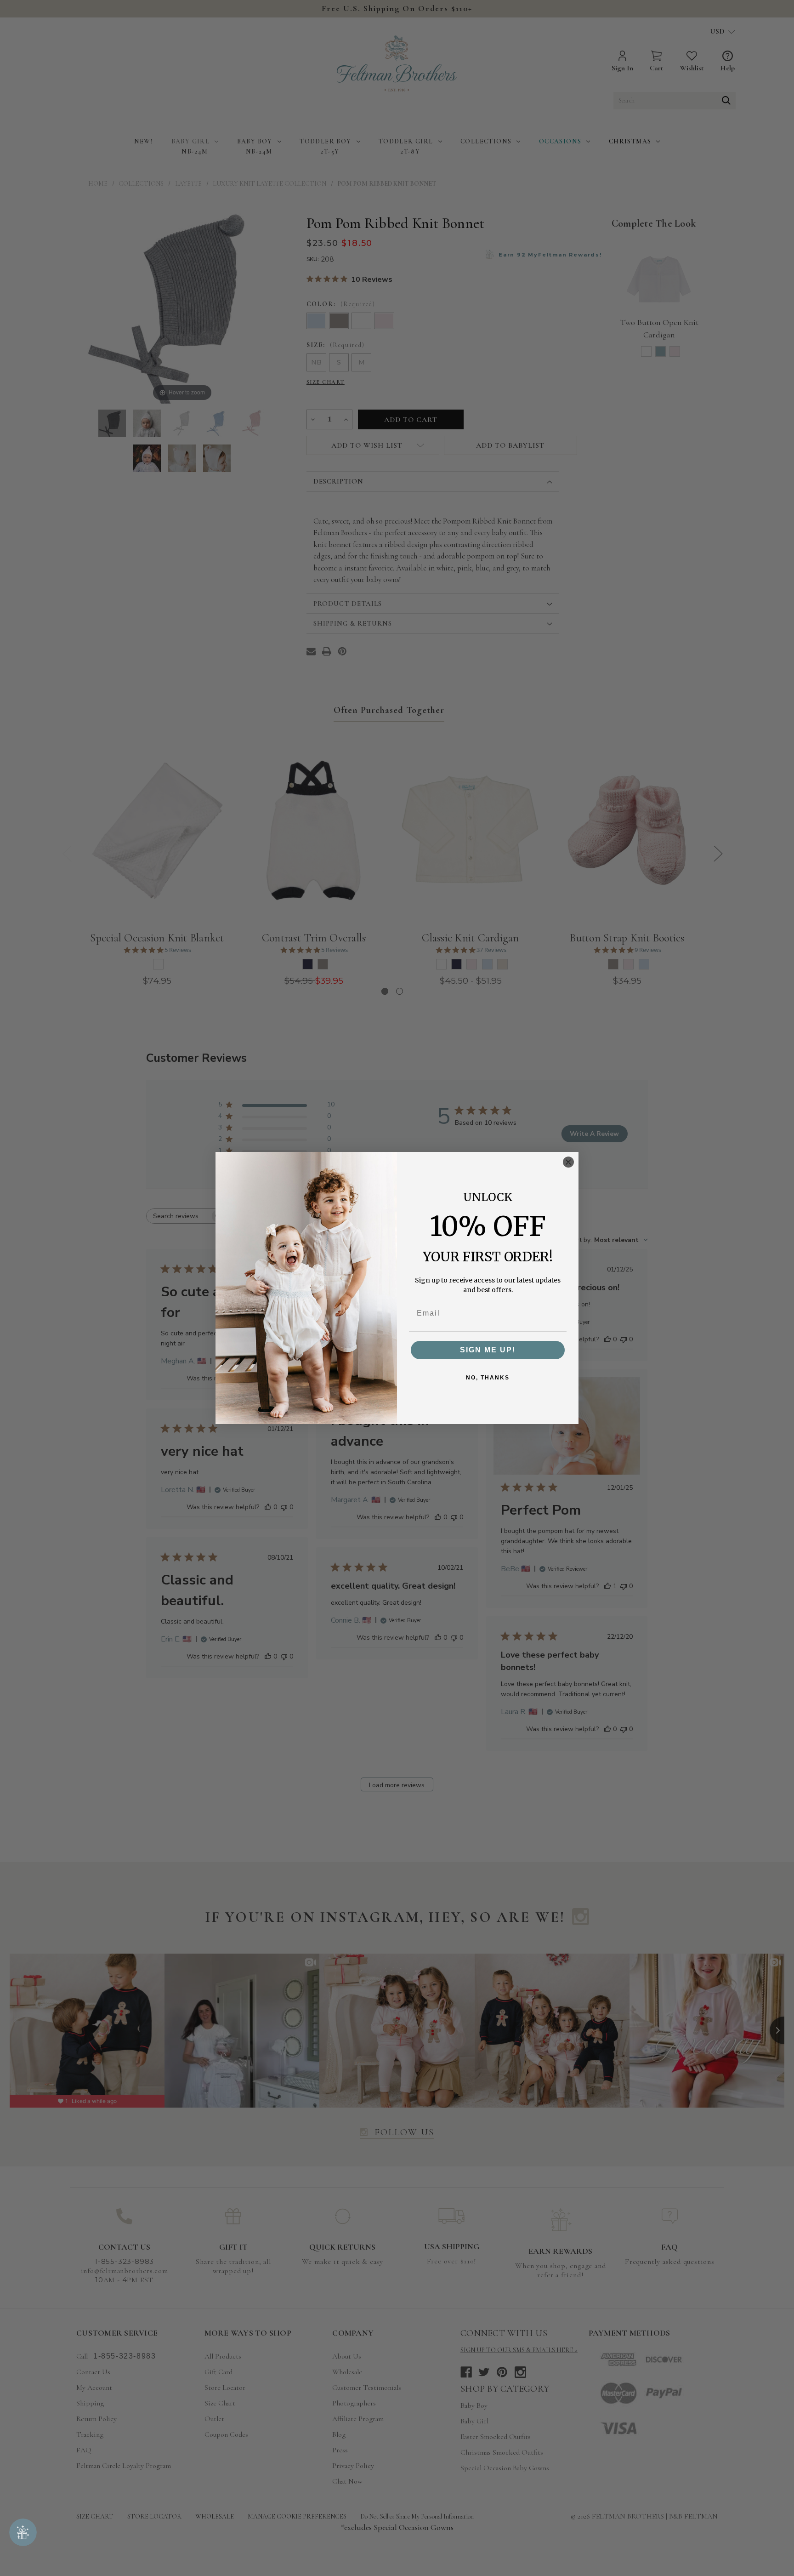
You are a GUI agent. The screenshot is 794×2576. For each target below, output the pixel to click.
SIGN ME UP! (488, 1350)
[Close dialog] (568, 1162)
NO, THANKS (488, 1378)
